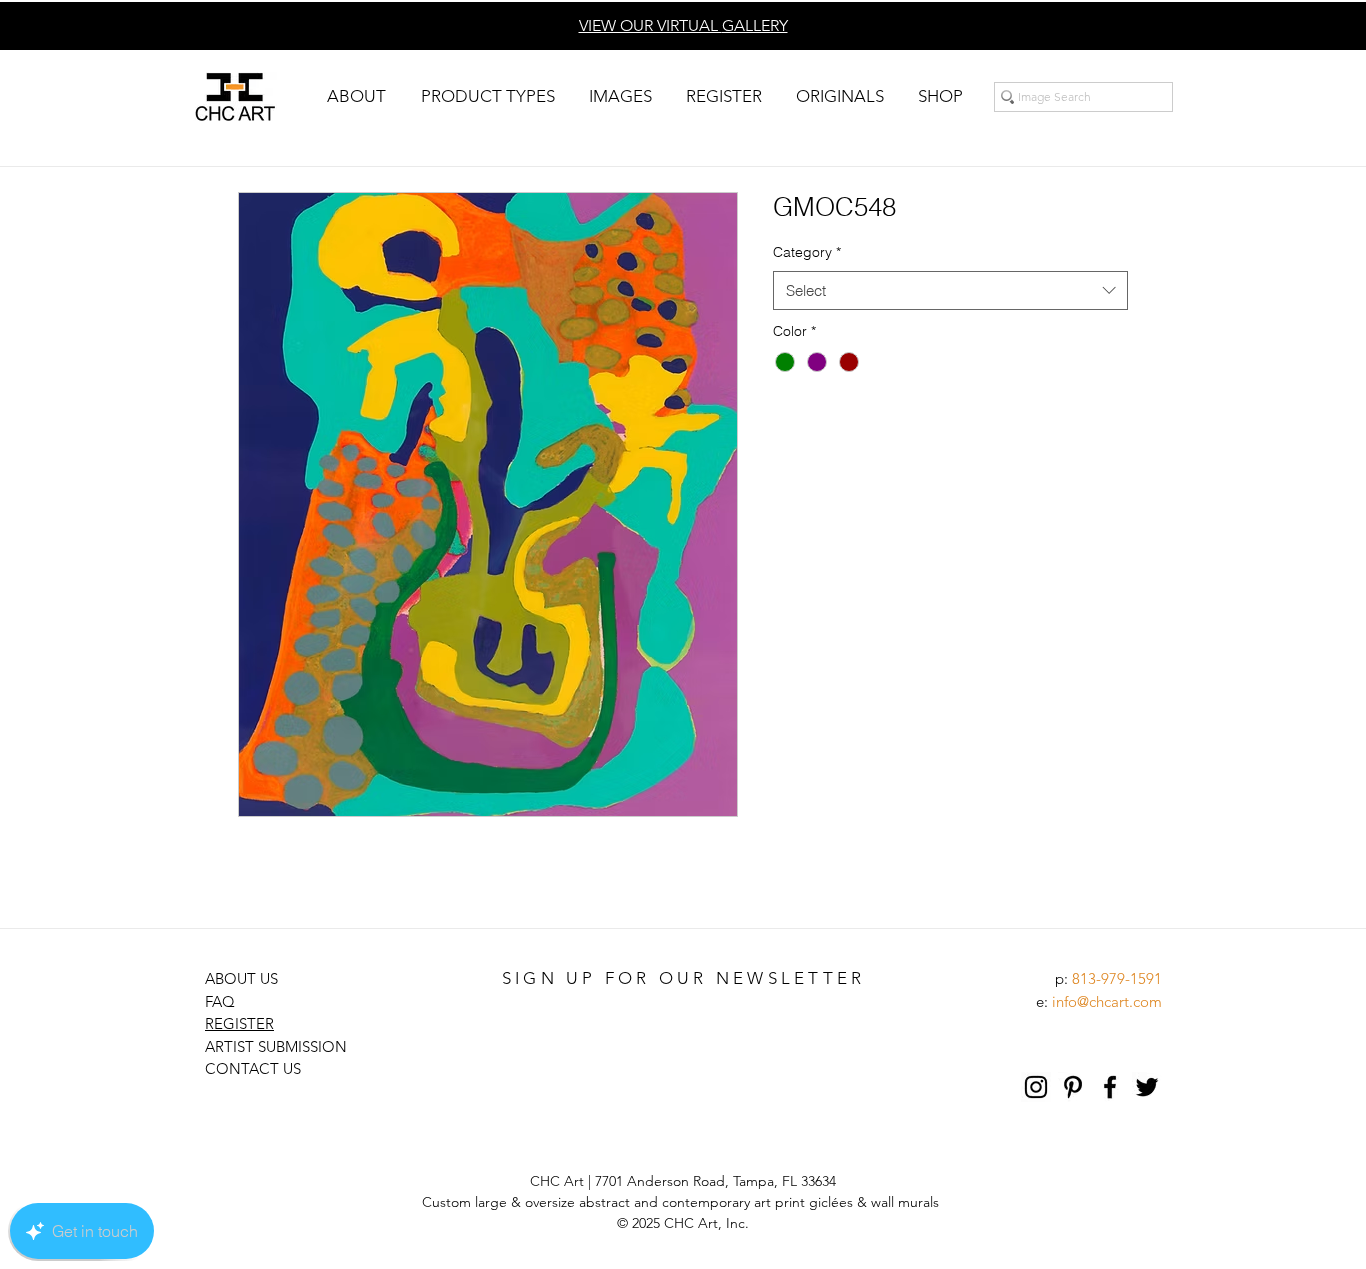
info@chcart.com (1107, 1001)
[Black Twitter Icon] (1147, 1087)
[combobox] (950, 290)
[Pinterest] (1073, 1087)
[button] (356, 96)
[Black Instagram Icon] (1036, 1087)
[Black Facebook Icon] (1110, 1087)
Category (807, 252)
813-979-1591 (1117, 978)
